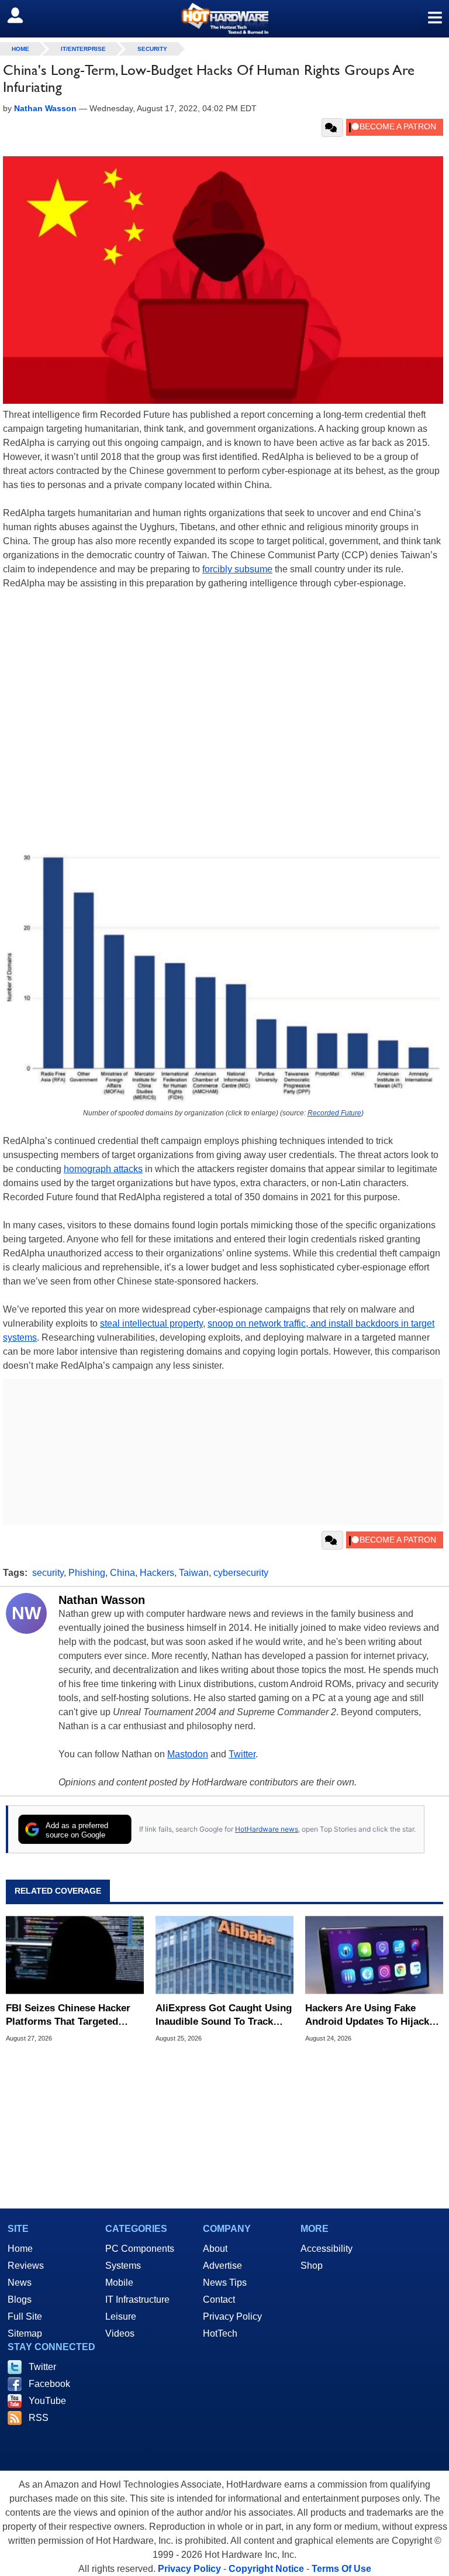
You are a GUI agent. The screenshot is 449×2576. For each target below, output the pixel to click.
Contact (219, 2299)
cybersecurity (241, 1573)
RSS (39, 2418)
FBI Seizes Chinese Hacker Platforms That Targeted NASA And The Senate (68, 2015)
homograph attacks (103, 1169)
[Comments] (332, 128)
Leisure (121, 2316)
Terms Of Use (341, 2569)
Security (152, 49)
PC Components (140, 2249)
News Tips (225, 2283)
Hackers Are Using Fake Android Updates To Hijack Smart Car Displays (367, 2015)
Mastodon (188, 1754)
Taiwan (194, 1573)
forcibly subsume (237, 569)
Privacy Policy (232, 2316)
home (20, 49)
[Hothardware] (224, 18)
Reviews (26, 2266)
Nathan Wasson (102, 1600)
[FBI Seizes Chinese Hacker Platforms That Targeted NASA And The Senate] (75, 1955)
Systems (123, 2266)
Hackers (157, 1573)
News (20, 2283)
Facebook (49, 2384)
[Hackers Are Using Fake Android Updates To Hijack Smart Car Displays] (374, 1955)
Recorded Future (334, 1113)
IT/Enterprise (83, 49)
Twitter (242, 1754)
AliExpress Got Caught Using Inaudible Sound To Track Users (224, 2015)
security (48, 1573)
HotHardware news (267, 1829)
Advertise (222, 2266)
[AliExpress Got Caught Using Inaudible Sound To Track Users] (224, 1955)
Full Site (25, 2316)
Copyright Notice (266, 2569)
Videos (120, 2333)
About (215, 2249)
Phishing (87, 1573)
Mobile (119, 2283)
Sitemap (25, 2333)
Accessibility (327, 2249)
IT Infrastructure (137, 2299)
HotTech (220, 2333)
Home (20, 2249)
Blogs (20, 2299)
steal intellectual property (151, 1323)
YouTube (47, 2401)
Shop (312, 2266)
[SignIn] (23, 15)
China (122, 1573)
